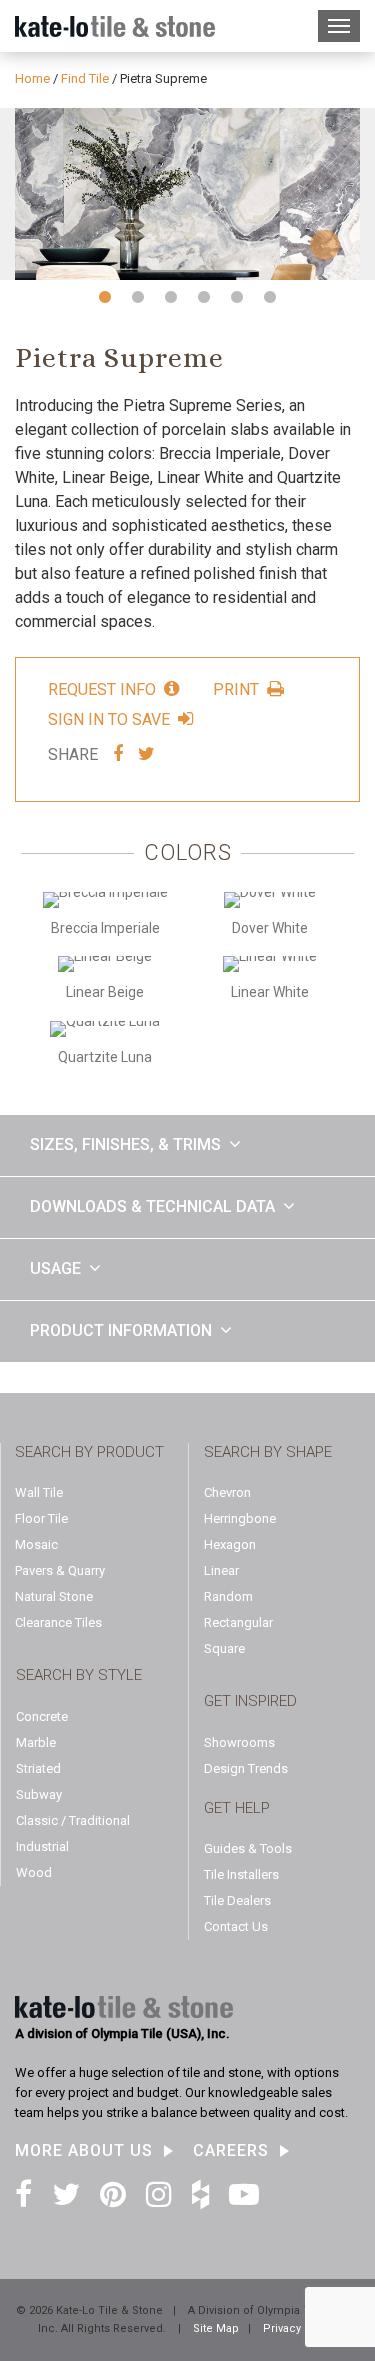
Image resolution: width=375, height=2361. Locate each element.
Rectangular (238, 1622)
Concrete (42, 1716)
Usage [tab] (55, 1268)
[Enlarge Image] (187, 194)
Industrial (42, 1846)
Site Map (216, 2328)
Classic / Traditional (73, 1820)
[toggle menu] (339, 26)
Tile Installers (241, 1874)
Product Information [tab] (121, 1330)
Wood (34, 1872)
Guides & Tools (248, 1848)
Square (224, 1648)
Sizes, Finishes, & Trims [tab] (125, 1144)
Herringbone (240, 1518)
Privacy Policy (300, 2328)
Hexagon (230, 1544)
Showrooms (239, 1742)
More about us (84, 2151)
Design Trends (246, 1768)
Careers (231, 2151)
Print (236, 689)
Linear (221, 1570)
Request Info (102, 689)
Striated (38, 1768)
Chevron (227, 1492)
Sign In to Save (109, 719)
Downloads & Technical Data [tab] (152, 1206)
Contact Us (236, 1926)
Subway (39, 1794)
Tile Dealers (237, 1900)
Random (228, 1596)
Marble (36, 1742)
